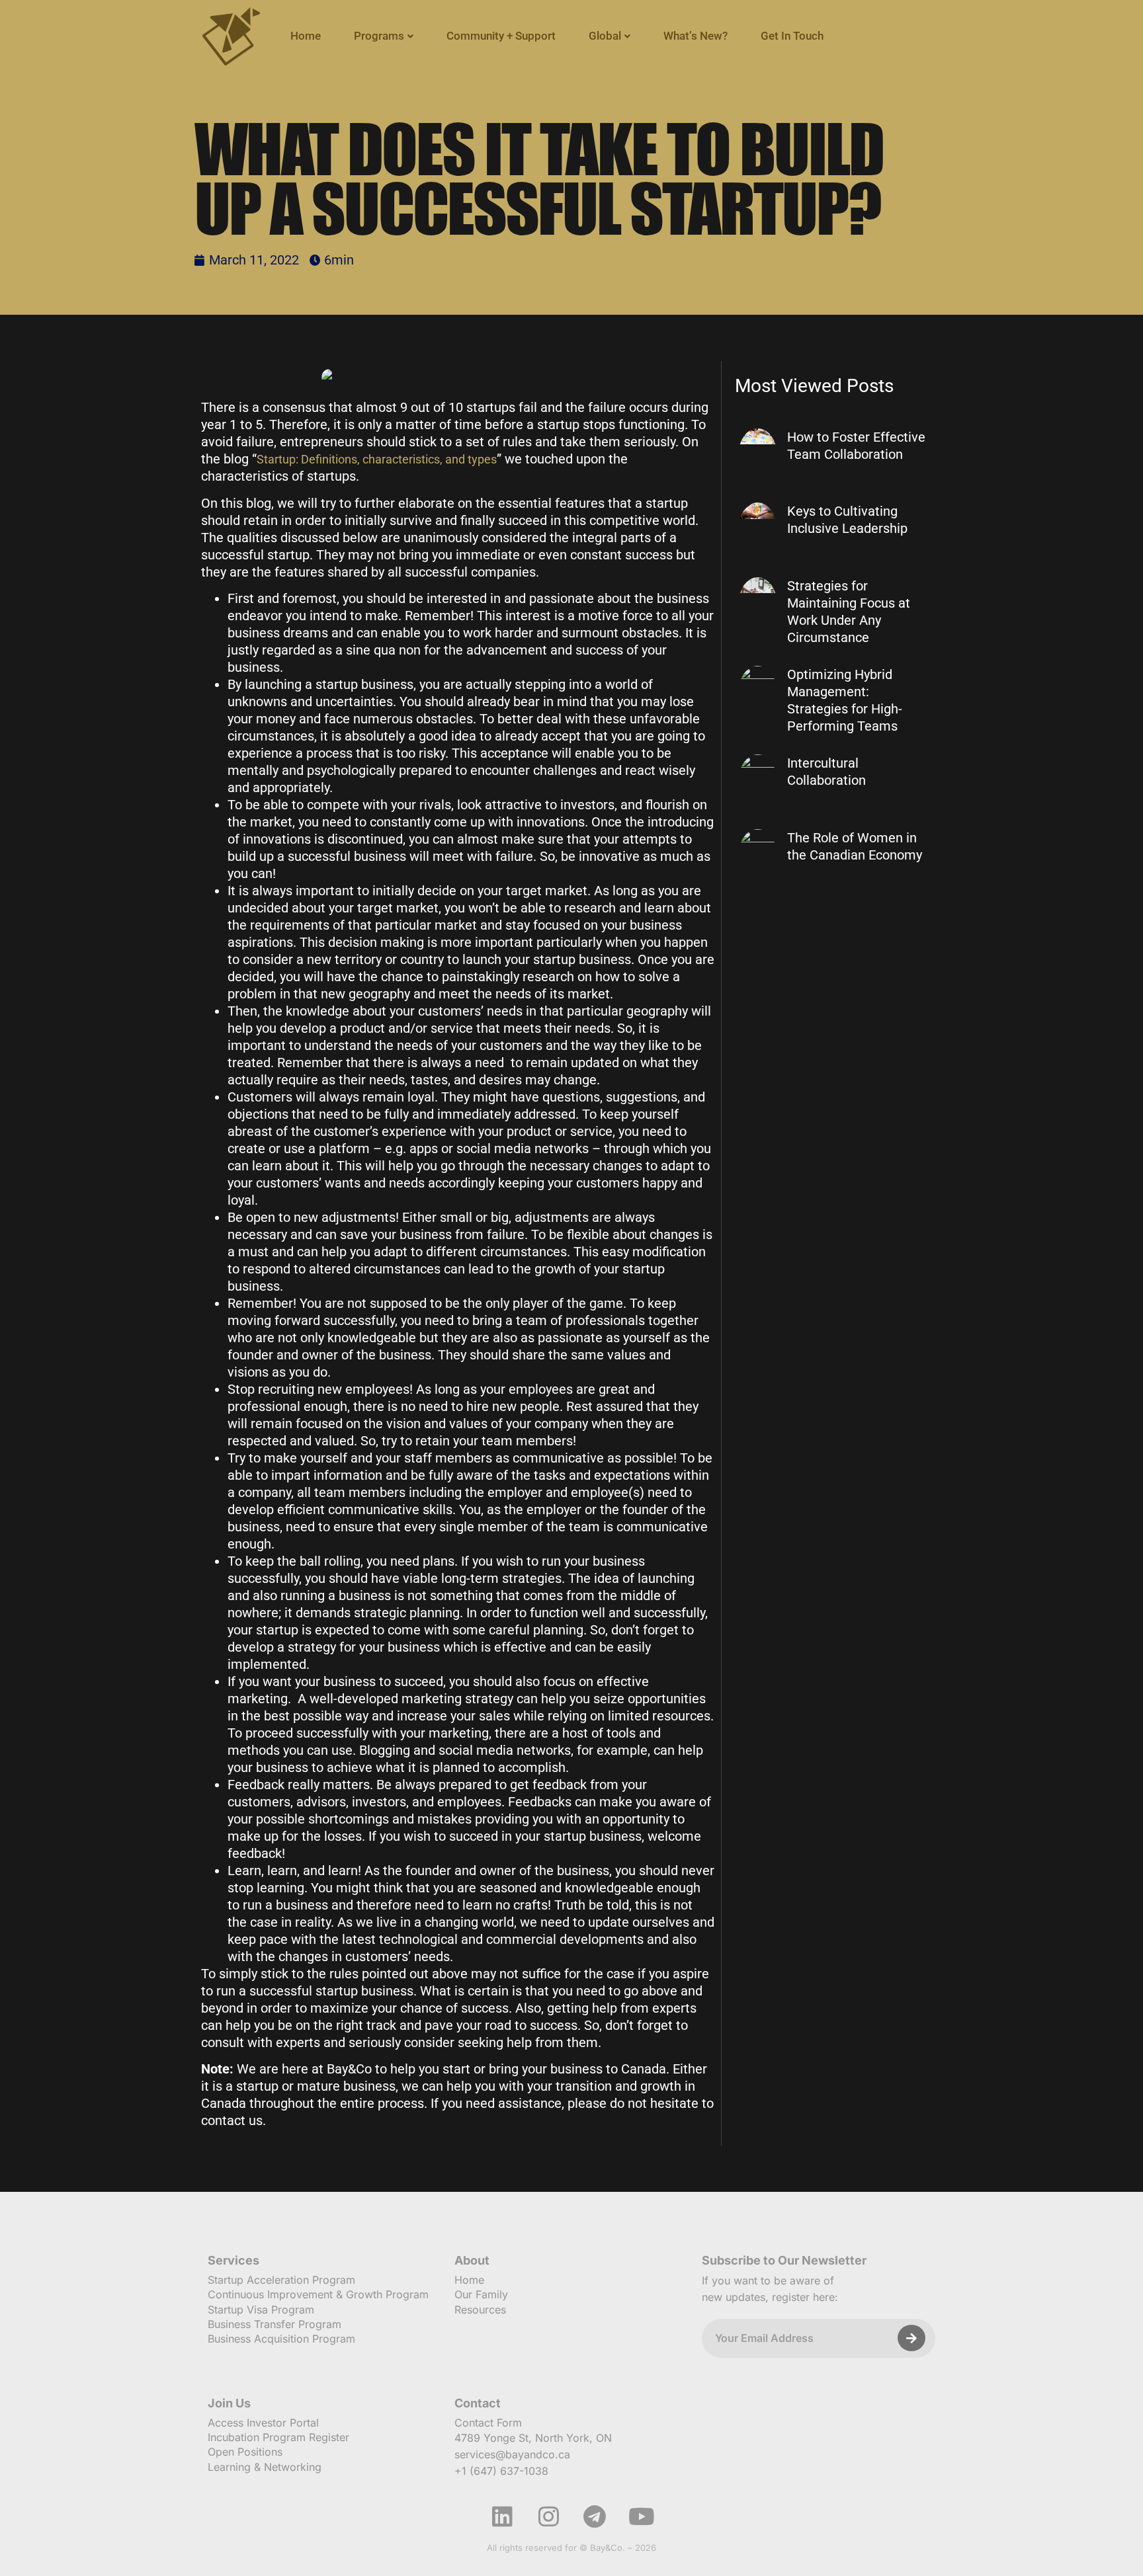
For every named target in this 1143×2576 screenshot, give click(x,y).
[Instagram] (548, 2516)
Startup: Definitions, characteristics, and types (377, 459)
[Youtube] (641, 2516)
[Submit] (911, 2338)
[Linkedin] (502, 2516)
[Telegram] (595, 2516)
